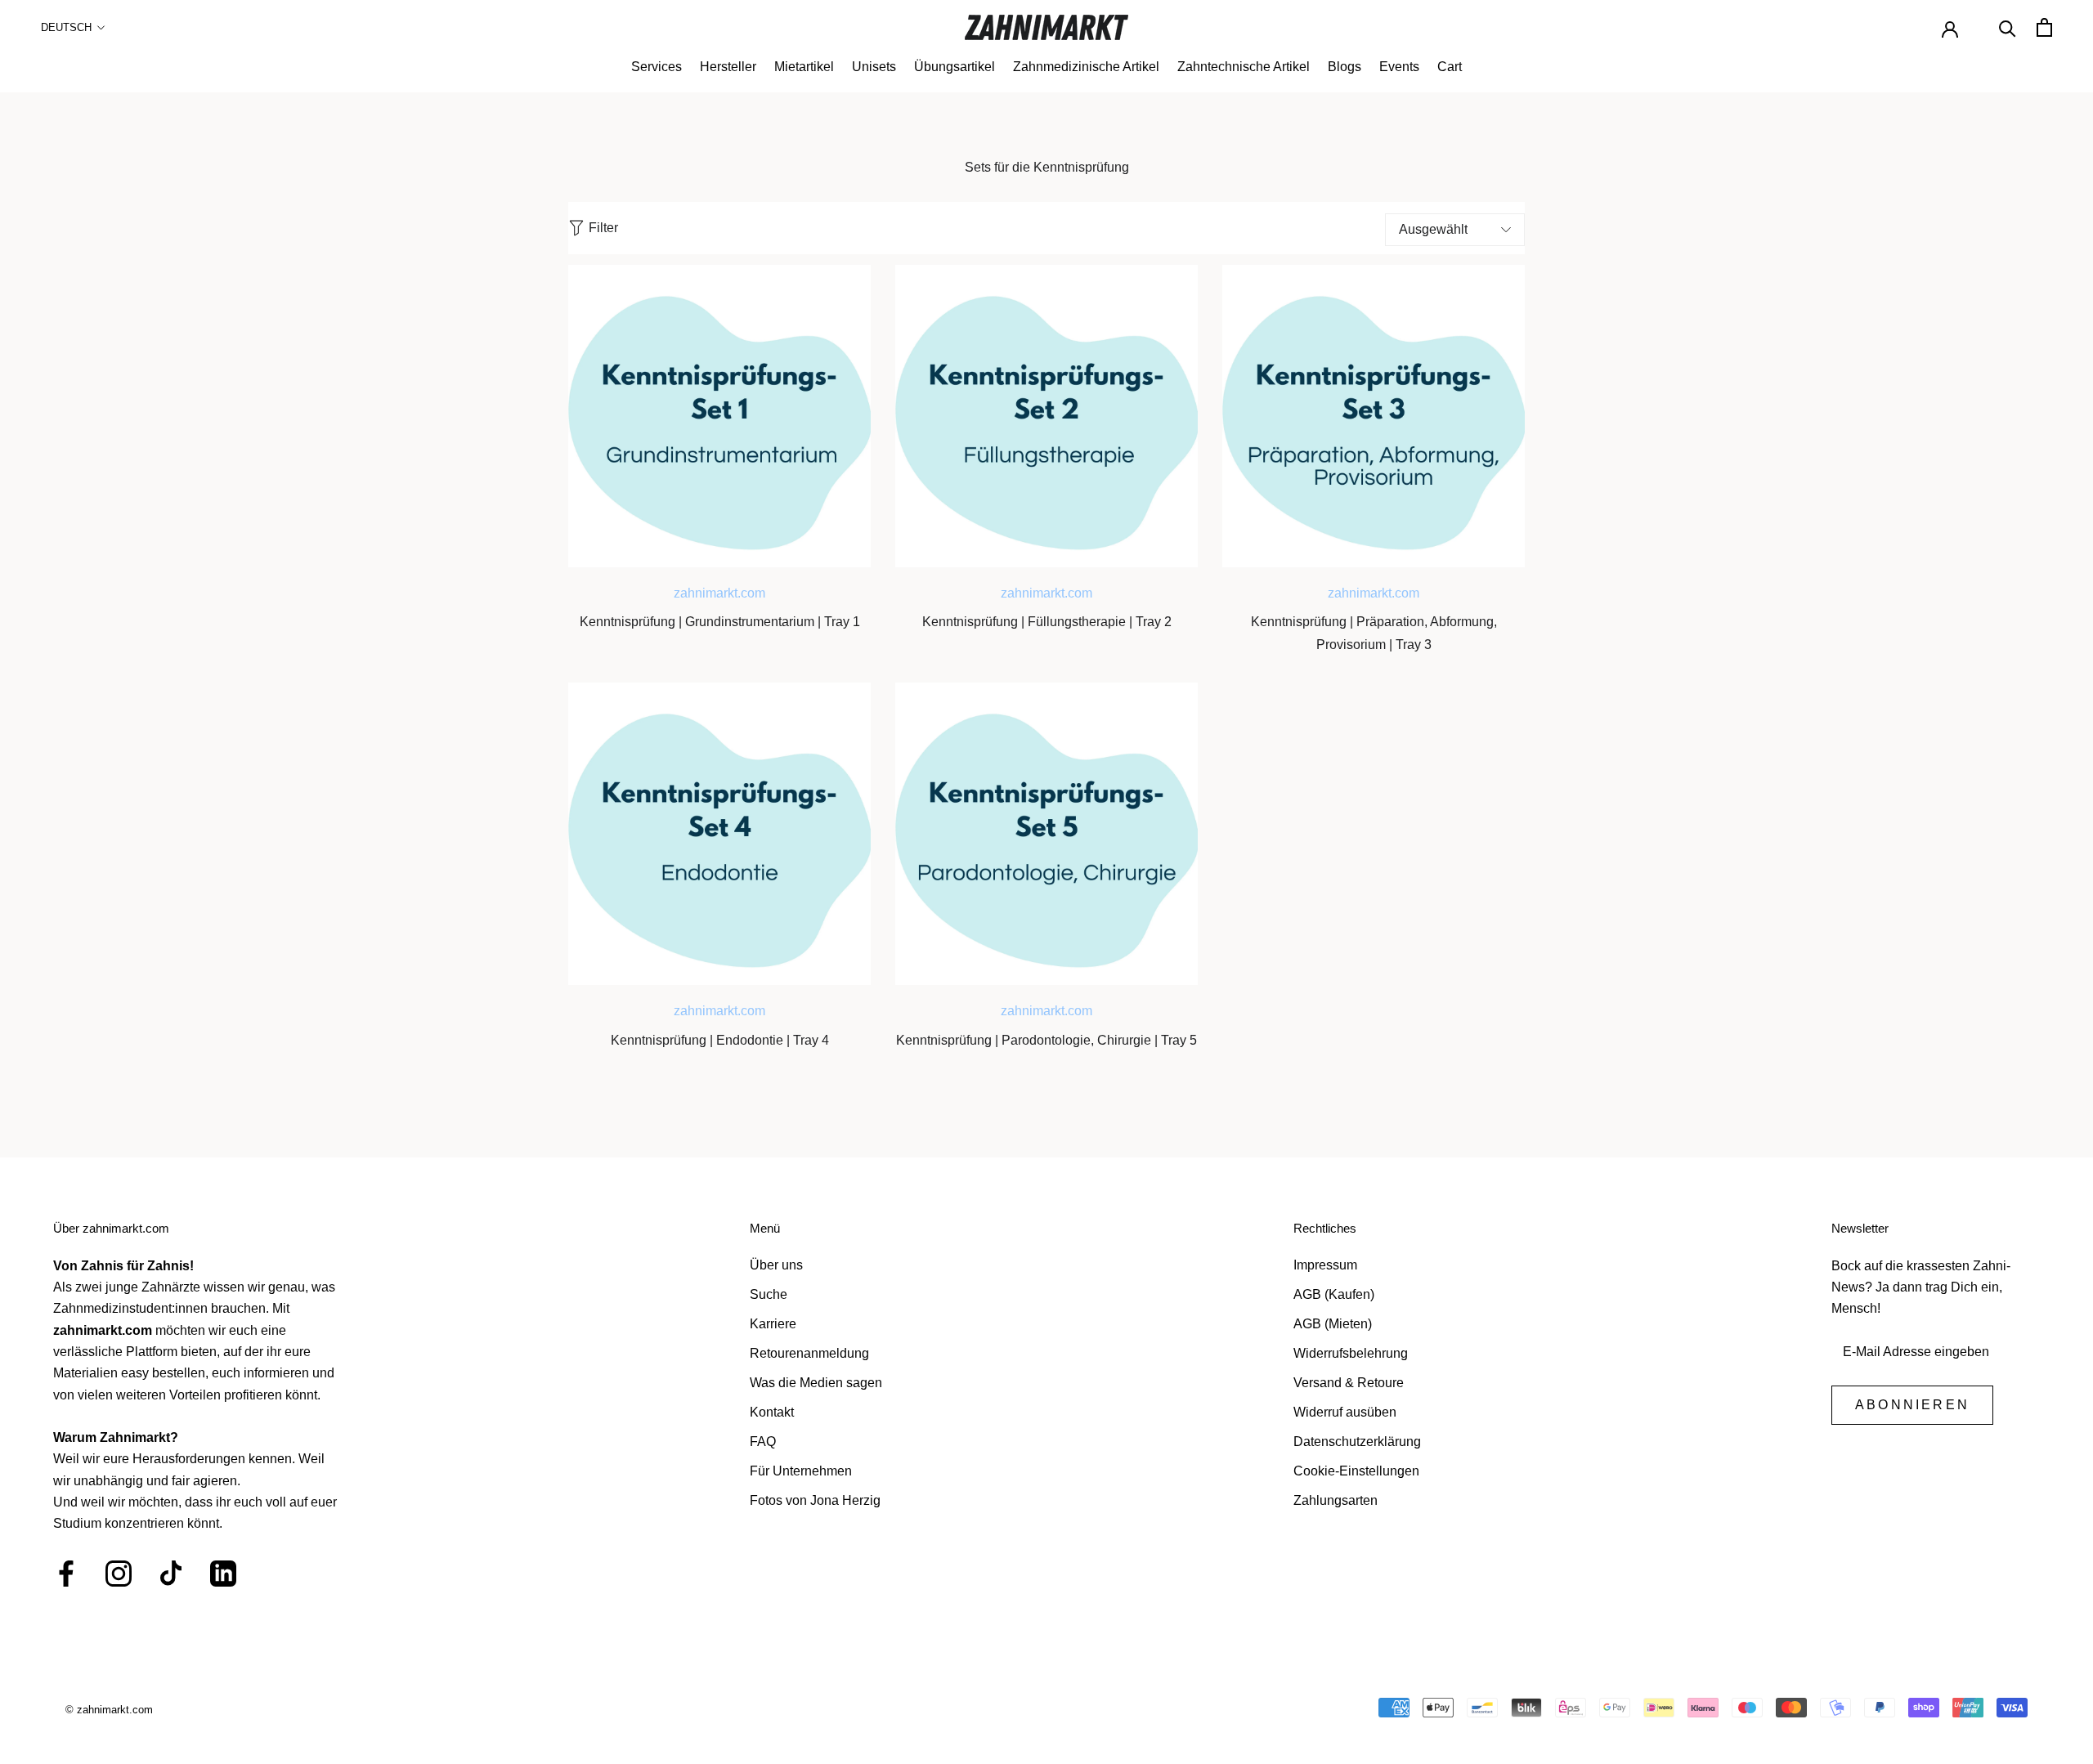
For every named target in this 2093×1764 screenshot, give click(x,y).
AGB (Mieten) (1333, 1324)
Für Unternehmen (801, 1471)
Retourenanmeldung (809, 1353)
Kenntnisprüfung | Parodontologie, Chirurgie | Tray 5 (1046, 1040)
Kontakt (772, 1412)
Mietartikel (804, 67)
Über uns (776, 1265)
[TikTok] (171, 1574)
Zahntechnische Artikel (1244, 67)
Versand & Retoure (1349, 1383)
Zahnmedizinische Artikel (1086, 67)
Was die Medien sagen (816, 1383)
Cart (1450, 67)
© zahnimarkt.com (109, 1710)
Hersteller (728, 67)
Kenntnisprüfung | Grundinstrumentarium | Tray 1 (720, 622)
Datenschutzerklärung (1357, 1442)
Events (1399, 67)
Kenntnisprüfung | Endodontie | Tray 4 (720, 1040)
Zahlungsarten (1336, 1500)
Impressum (1325, 1265)
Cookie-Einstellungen (1356, 1471)
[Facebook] (66, 1574)
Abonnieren (1912, 1405)
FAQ (763, 1442)
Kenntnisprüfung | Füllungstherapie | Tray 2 (1047, 622)
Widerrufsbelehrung (1351, 1353)
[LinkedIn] (223, 1574)
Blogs (1345, 67)
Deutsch (66, 27)
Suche (769, 1294)
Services (657, 67)
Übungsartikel (955, 67)
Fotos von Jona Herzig (815, 1500)
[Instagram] (119, 1574)
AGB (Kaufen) (1334, 1294)
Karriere (773, 1324)
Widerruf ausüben (1345, 1412)
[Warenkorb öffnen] (2044, 27)
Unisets (874, 67)
